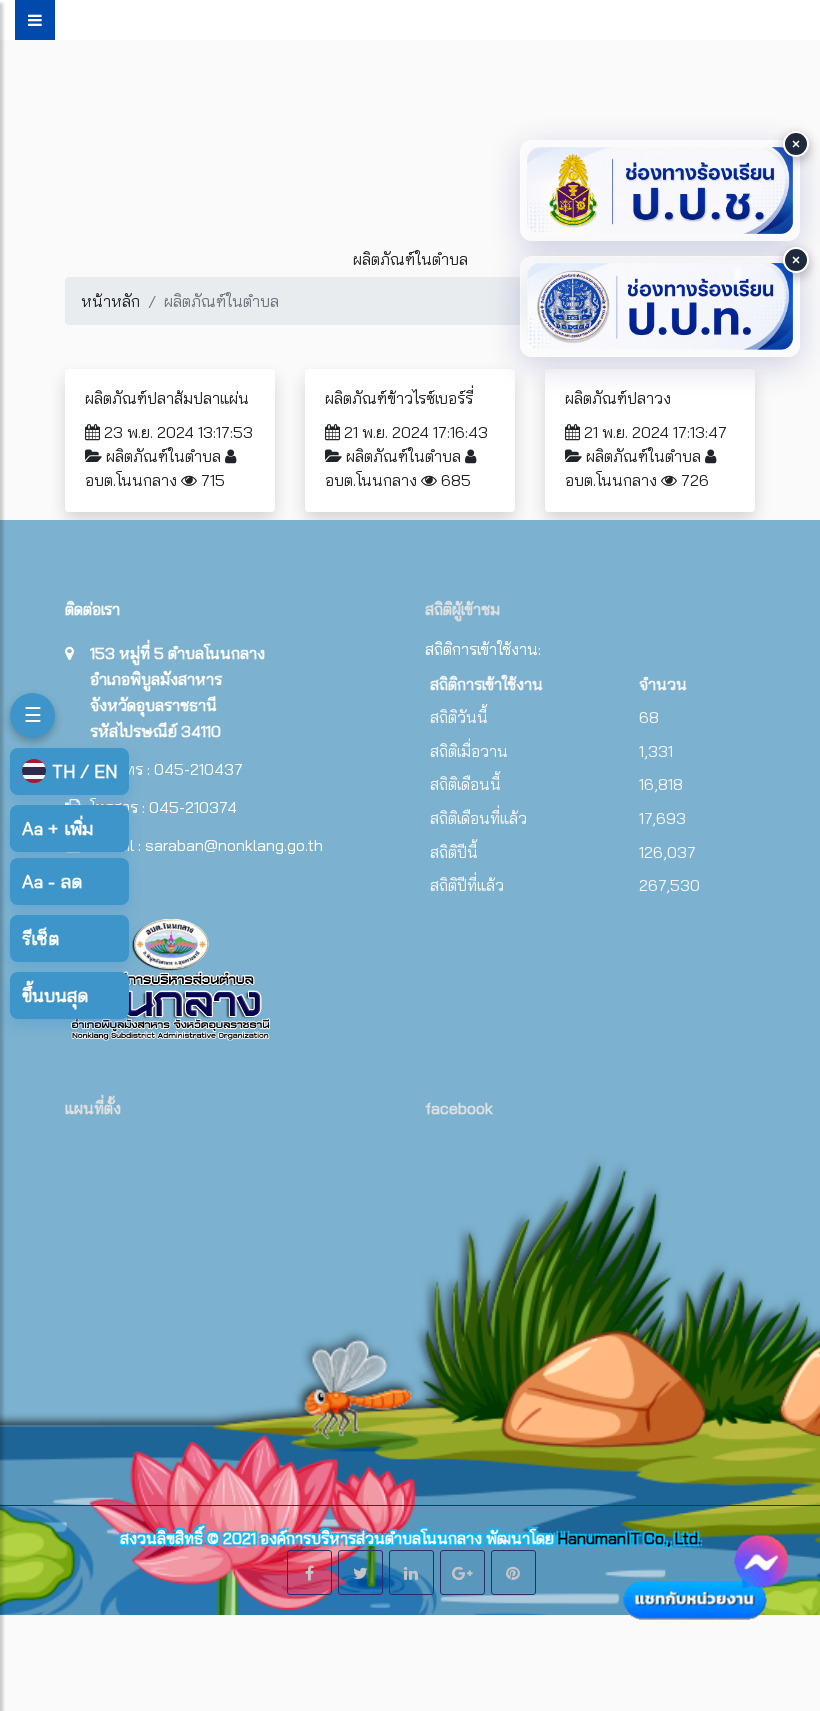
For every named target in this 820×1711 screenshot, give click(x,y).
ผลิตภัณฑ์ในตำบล (163, 456)
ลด (52, 881)
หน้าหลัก (110, 301)
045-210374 (193, 807)
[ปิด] (796, 144)
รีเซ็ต (40, 938)
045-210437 (198, 769)
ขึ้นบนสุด (55, 995)
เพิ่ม (57, 828)
